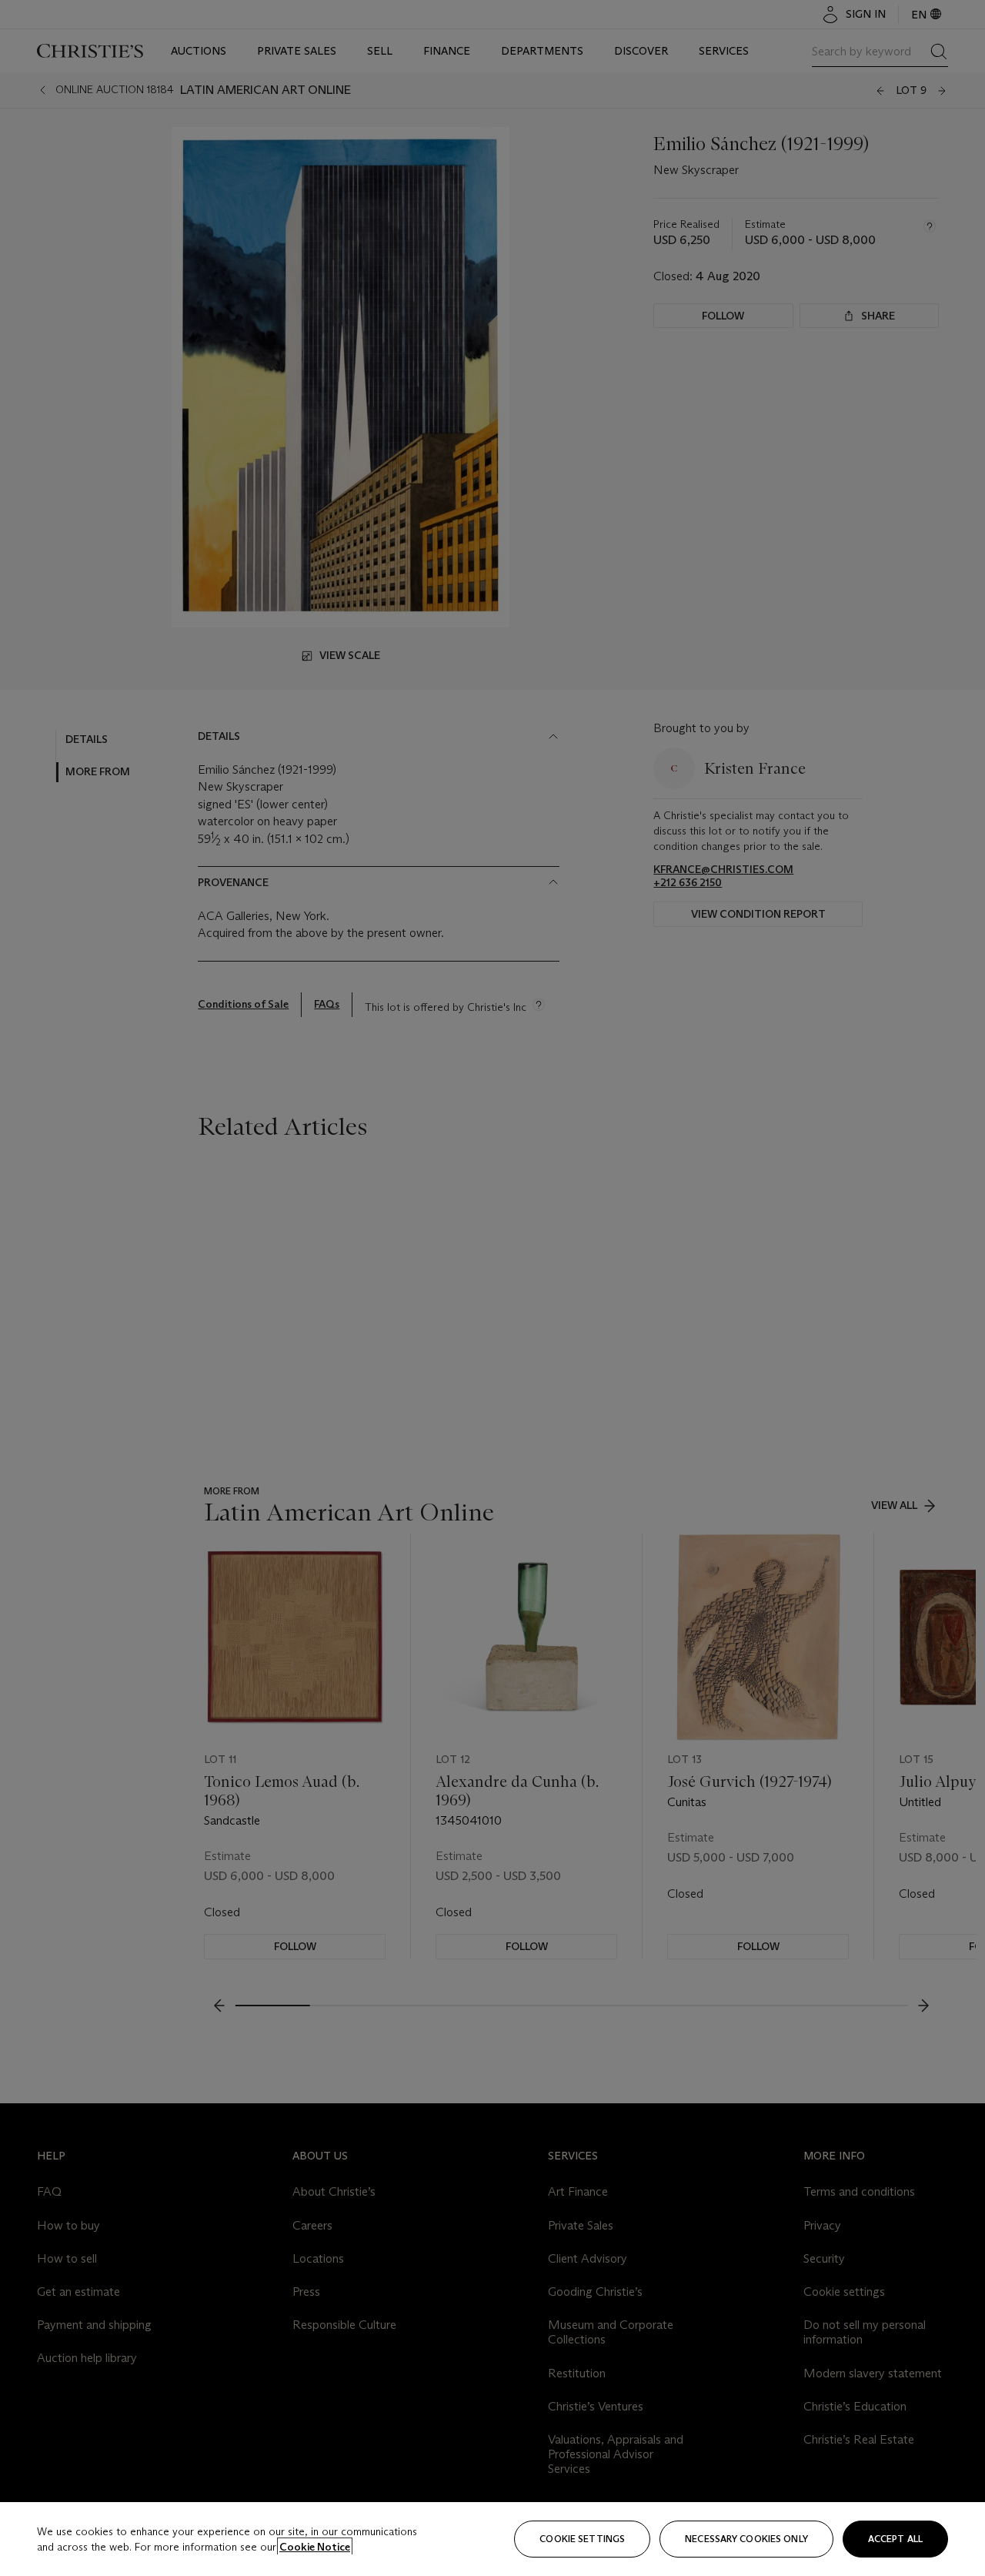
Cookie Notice (315, 2547)
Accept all (895, 2539)
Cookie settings (582, 2539)
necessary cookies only (746, 2539)
